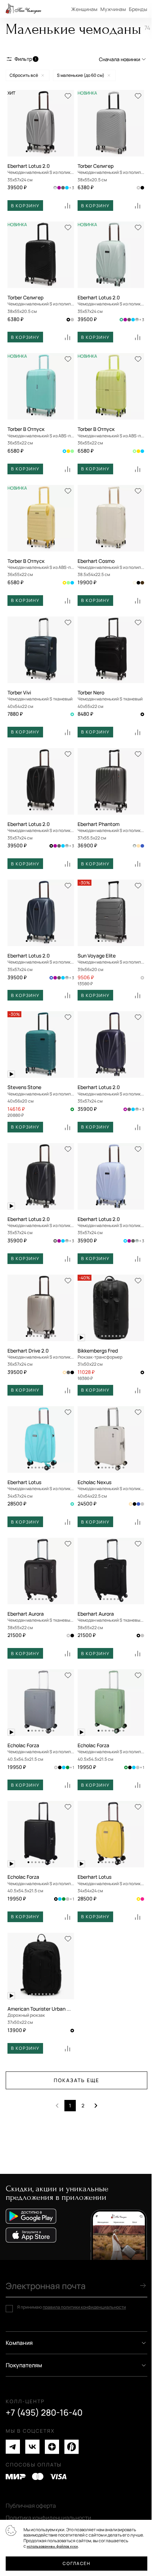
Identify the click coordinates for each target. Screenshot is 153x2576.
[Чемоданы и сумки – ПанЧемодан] (23, 9)
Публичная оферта (31, 2506)
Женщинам (84, 9)
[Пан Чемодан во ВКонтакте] (32, 2447)
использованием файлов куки (52, 2546)
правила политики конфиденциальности (84, 2307)
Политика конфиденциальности (48, 2518)
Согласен (76, 2563)
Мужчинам (113, 9)
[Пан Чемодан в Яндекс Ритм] (72, 2447)
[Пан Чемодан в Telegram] (13, 2447)
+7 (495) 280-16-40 (44, 2412)
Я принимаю (72, 2307)
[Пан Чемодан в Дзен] (52, 2447)
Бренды (138, 9)
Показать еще (76, 2080)
